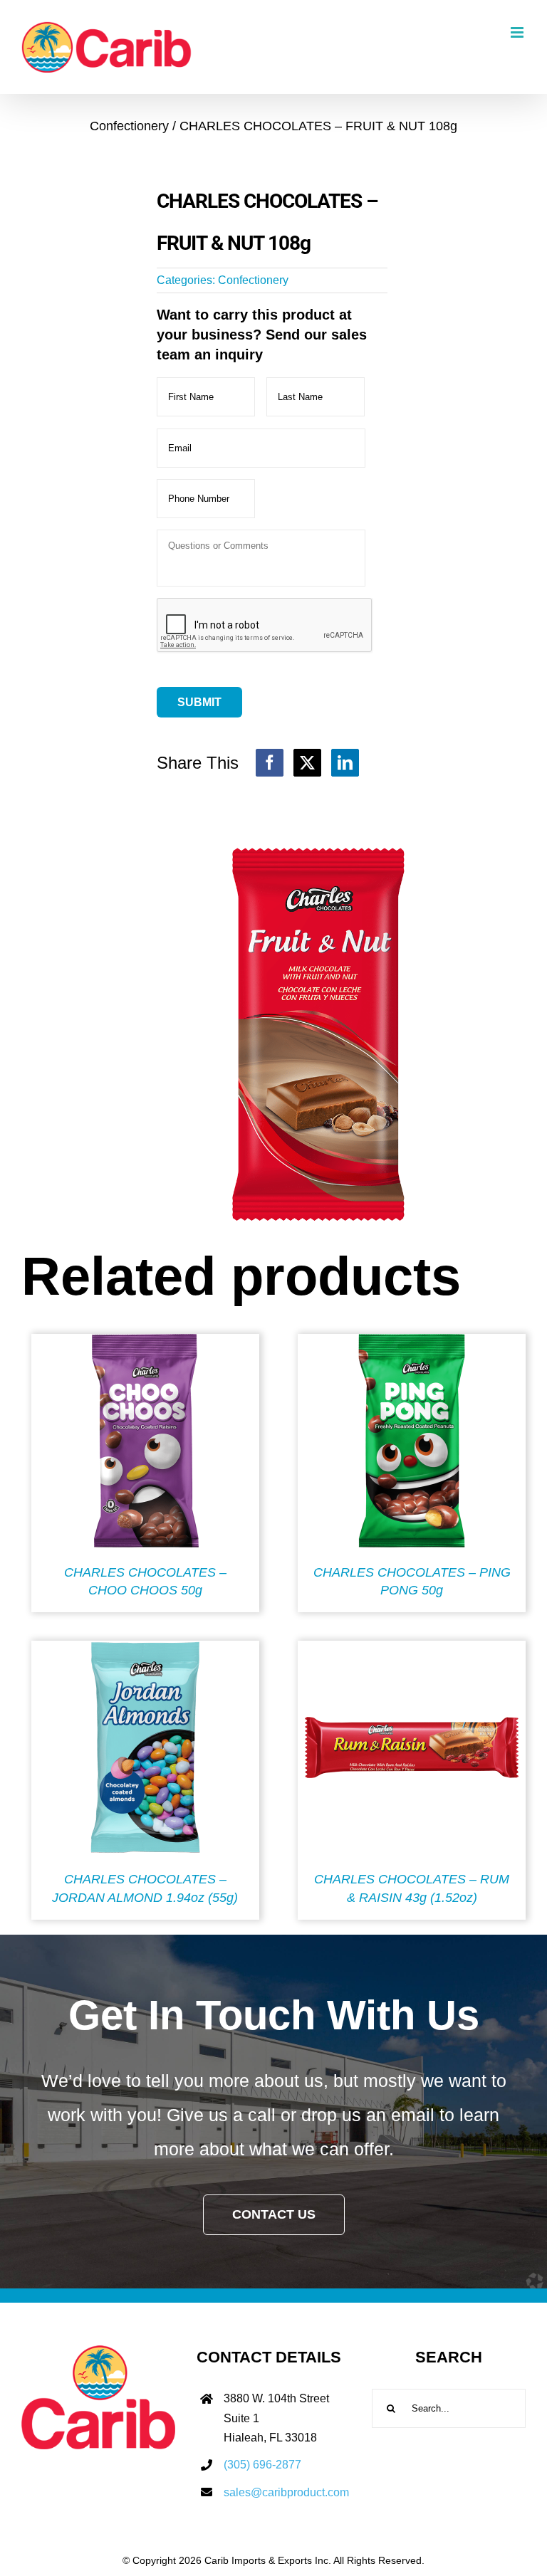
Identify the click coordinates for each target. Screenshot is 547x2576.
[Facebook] (270, 763)
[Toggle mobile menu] (518, 32)
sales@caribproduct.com (286, 2492)
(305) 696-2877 (262, 2465)
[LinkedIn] (345, 763)
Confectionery (253, 280)
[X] (307, 763)
